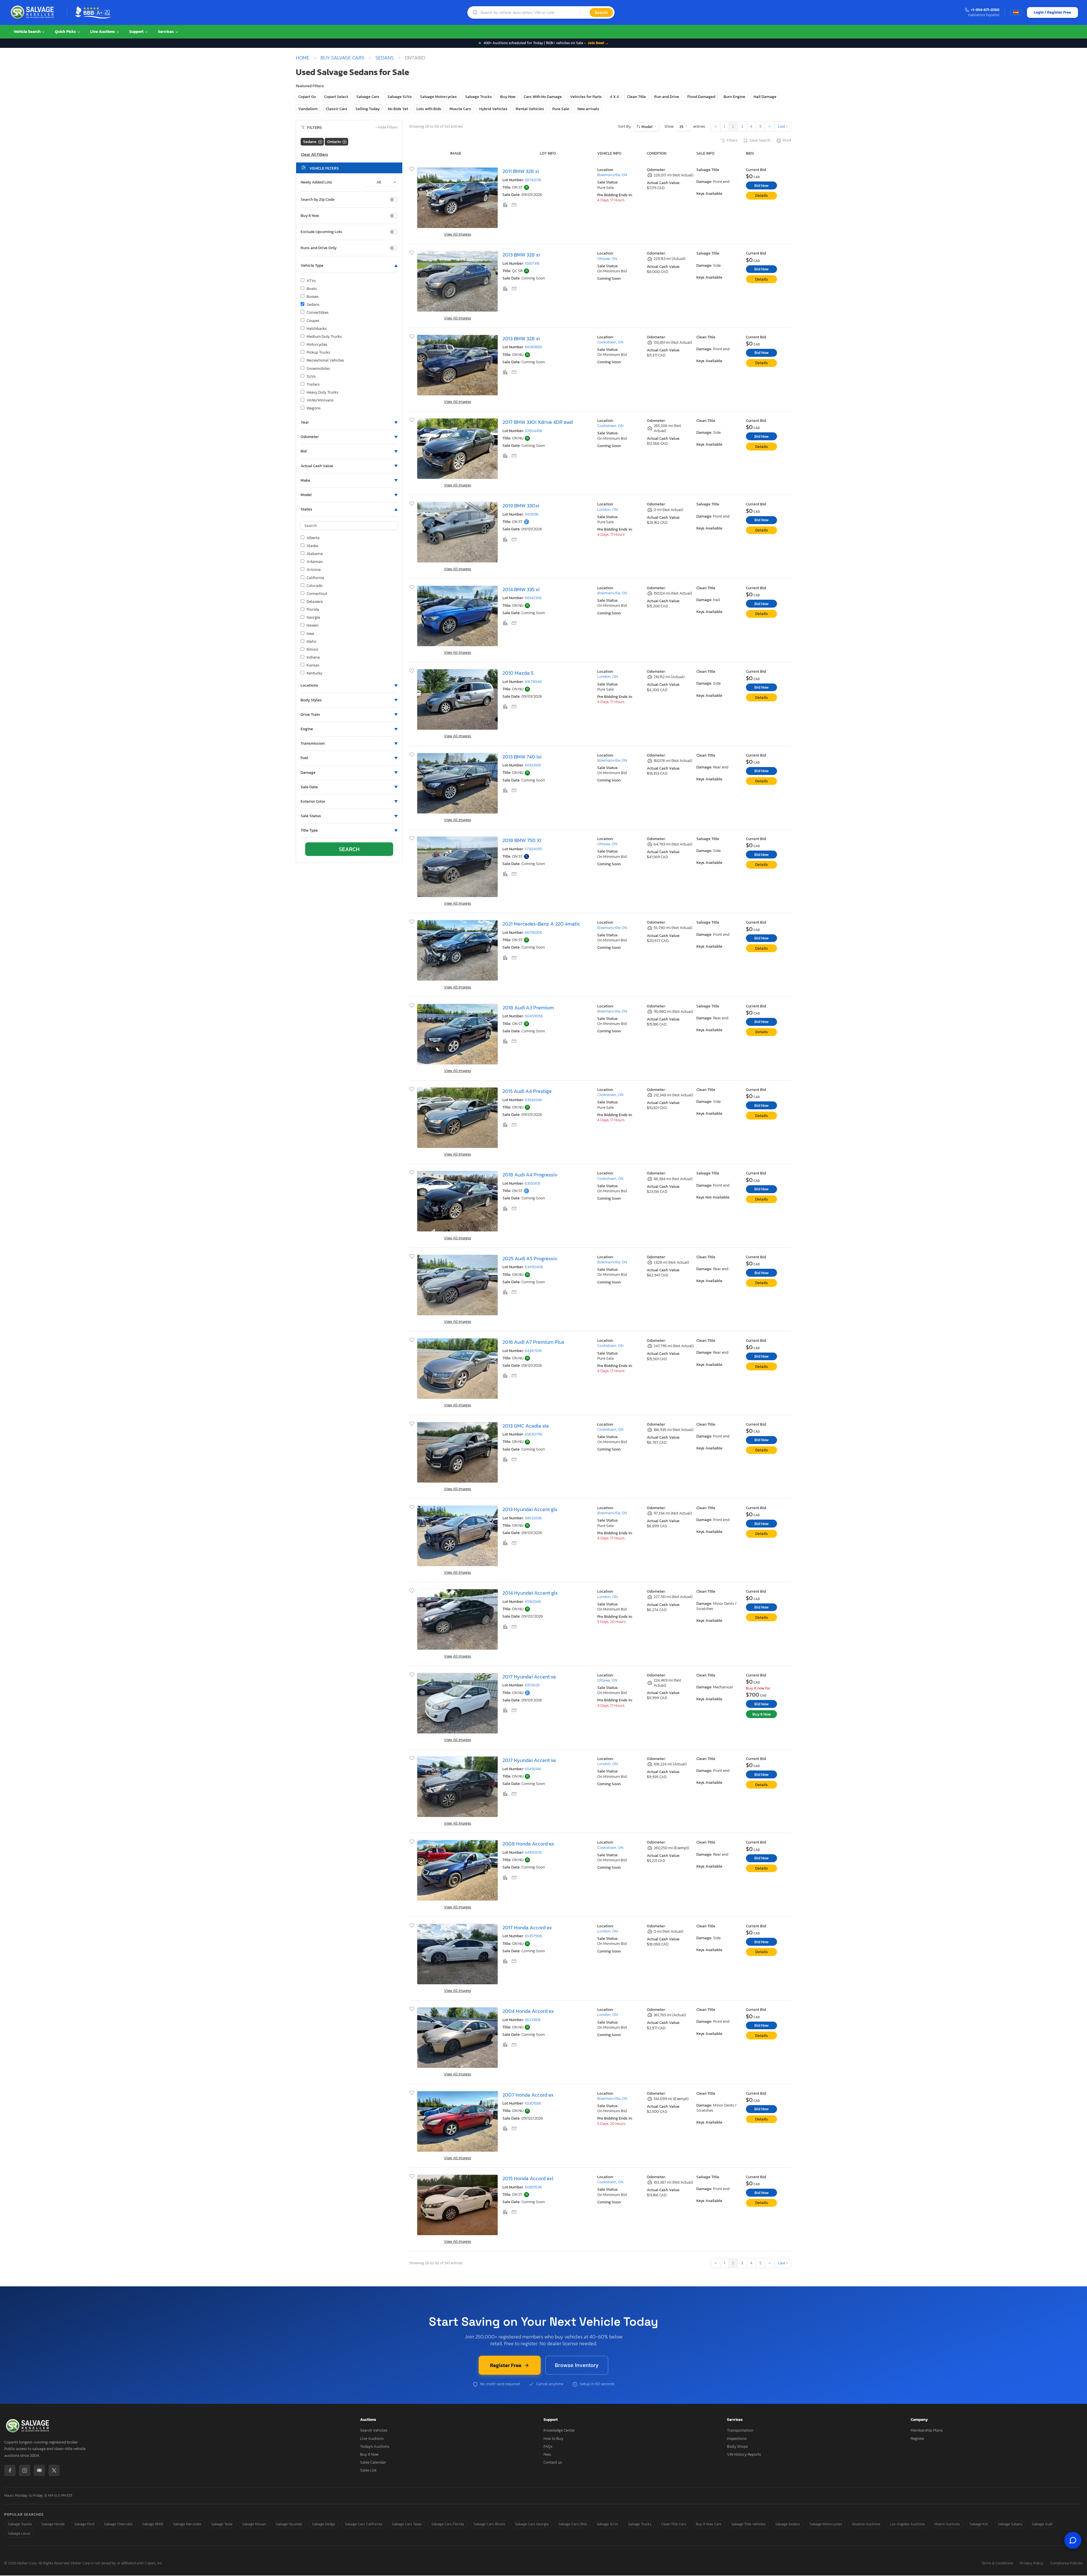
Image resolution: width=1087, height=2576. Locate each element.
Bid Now (761, 186)
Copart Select (336, 97)
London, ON (607, 510)
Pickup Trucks (318, 353)
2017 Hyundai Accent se (529, 1677)
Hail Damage (765, 97)
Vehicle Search (27, 32)
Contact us (553, 2462)
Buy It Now (310, 216)
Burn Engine (734, 97)
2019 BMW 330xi (521, 506)
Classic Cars (337, 109)
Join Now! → (598, 43)
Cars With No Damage (543, 97)
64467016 (533, 1351)
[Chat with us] (1073, 2540)
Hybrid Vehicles (493, 109)
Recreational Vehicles (325, 360)
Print (787, 140)
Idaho (312, 642)
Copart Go (307, 97)
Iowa (310, 634)
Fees (547, 2454)
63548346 (533, 1100)
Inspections (737, 2439)
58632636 (533, 1518)
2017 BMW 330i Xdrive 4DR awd (538, 422)
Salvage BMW (153, 2524)
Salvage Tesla (222, 2524)
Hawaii (313, 625)
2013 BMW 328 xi (521, 255)
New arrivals (588, 109)
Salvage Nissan (254, 2524)
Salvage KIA (979, 2524)
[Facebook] (10, 2470)
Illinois (312, 650)
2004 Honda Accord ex (528, 2011)
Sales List (368, 2470)
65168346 (533, 1602)
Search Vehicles (374, 2430)
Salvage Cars (368, 97)
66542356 (533, 598)
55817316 (532, 263)
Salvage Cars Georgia (532, 2524)
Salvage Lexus (19, 2533)
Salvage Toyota (20, 2524)
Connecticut (317, 594)
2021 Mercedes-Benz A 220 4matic (541, 924)
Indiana (313, 657)
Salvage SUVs (400, 97)
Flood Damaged (701, 97)
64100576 (533, 1852)
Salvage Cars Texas (407, 2524)
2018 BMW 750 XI (522, 840)
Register (918, 2439)
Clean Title (636, 97)
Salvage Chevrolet (118, 2524)
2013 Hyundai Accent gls (530, 1509)
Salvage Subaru (1010, 2524)
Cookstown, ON (610, 342)
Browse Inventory (577, 2365)
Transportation (740, 2430)
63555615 (533, 1183)
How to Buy (553, 2439)
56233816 (533, 2020)
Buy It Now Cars (709, 2524)
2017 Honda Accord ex (527, 1927)
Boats (312, 289)
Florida (313, 610)
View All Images (457, 234)
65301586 (533, 2103)
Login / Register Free (1052, 12)
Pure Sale (561, 109)
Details (762, 196)
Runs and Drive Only (319, 248)
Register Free (506, 2365)
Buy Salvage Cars (342, 58)
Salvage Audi (1042, 2524)
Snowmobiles (318, 369)
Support (137, 32)
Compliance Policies (1066, 2563)
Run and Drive (667, 97)
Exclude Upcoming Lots (321, 232)
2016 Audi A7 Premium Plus (533, 1342)
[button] (349, 266)
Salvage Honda (53, 2524)
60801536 (533, 2187)
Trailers (313, 385)
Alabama (315, 554)
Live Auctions (103, 32)
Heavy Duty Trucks (322, 392)
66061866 (533, 347)
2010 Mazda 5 (518, 673)
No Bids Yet (398, 109)
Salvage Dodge (324, 2524)
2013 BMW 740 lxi (522, 757)
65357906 (533, 1936)
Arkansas (315, 562)
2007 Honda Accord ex (528, 2095)
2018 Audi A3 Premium (528, 1008)
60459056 (534, 1016)
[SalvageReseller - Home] (33, 12)
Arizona (314, 570)
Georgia (313, 618)
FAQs (548, 2446)
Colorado (315, 586)
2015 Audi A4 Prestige (527, 1091)
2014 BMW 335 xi (521, 589)
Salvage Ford (84, 2524)
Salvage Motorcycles (438, 97)
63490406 (534, 1267)
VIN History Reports (744, 2454)
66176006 (533, 933)
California (315, 578)
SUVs (311, 377)
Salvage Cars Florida (448, 2524)
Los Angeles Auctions (907, 2524)
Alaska (312, 546)
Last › (783, 126)
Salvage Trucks (479, 97)
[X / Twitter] (54, 2470)
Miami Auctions (947, 2524)
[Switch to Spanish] (1016, 12)
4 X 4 (614, 97)
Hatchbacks (317, 329)
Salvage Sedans (788, 2524)
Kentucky (314, 673)
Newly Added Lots (316, 182)
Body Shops (737, 2446)
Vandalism (308, 109)
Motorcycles (317, 345)
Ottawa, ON (607, 259)
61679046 (533, 682)
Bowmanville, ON (612, 175)
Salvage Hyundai (289, 2524)
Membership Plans (927, 2430)
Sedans (385, 58)
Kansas (313, 665)
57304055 (533, 849)
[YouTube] (39, 2470)
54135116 (532, 514)
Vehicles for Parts (586, 97)
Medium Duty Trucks (324, 337)
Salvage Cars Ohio (573, 2524)
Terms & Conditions (997, 2563)
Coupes (313, 321)
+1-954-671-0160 (985, 10)
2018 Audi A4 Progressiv (530, 1175)
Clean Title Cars (674, 2524)
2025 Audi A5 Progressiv (530, 1258)
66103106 (533, 765)
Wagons (314, 408)
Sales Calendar (373, 2462)
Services (166, 32)
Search (601, 12)
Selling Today (368, 109)
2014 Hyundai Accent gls (530, 1593)
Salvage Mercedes (187, 2524)
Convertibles (317, 313)
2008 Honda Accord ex (528, 1844)
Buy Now (508, 97)
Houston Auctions (866, 2524)
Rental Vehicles (530, 109)
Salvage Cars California (363, 2524)
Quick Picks (66, 32)
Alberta (313, 538)
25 (682, 127)
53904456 (534, 431)
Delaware (315, 602)
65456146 (533, 1769)
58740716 (533, 180)
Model (647, 127)
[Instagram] (25, 2470)
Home (303, 58)
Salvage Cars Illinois (489, 2524)
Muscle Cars (460, 109)
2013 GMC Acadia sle (526, 1426)
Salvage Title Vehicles (748, 2524)
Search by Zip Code (318, 200)
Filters (732, 140)
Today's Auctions (375, 2446)
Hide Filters (387, 128)
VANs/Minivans (320, 400)
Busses (313, 297)
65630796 (534, 1434)
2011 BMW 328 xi (521, 171)
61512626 (532, 1685)
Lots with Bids (429, 109)
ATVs (311, 281)
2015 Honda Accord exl (528, 2178)
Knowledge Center (559, 2430)
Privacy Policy (1032, 2563)
